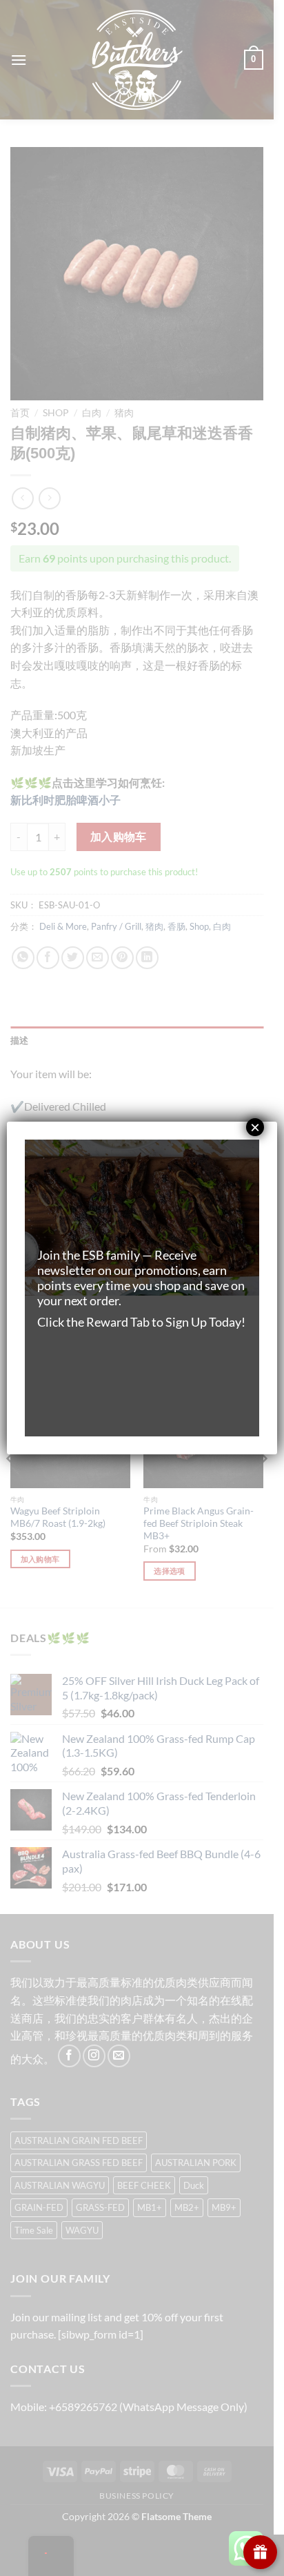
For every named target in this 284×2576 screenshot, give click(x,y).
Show (260, 2552)
